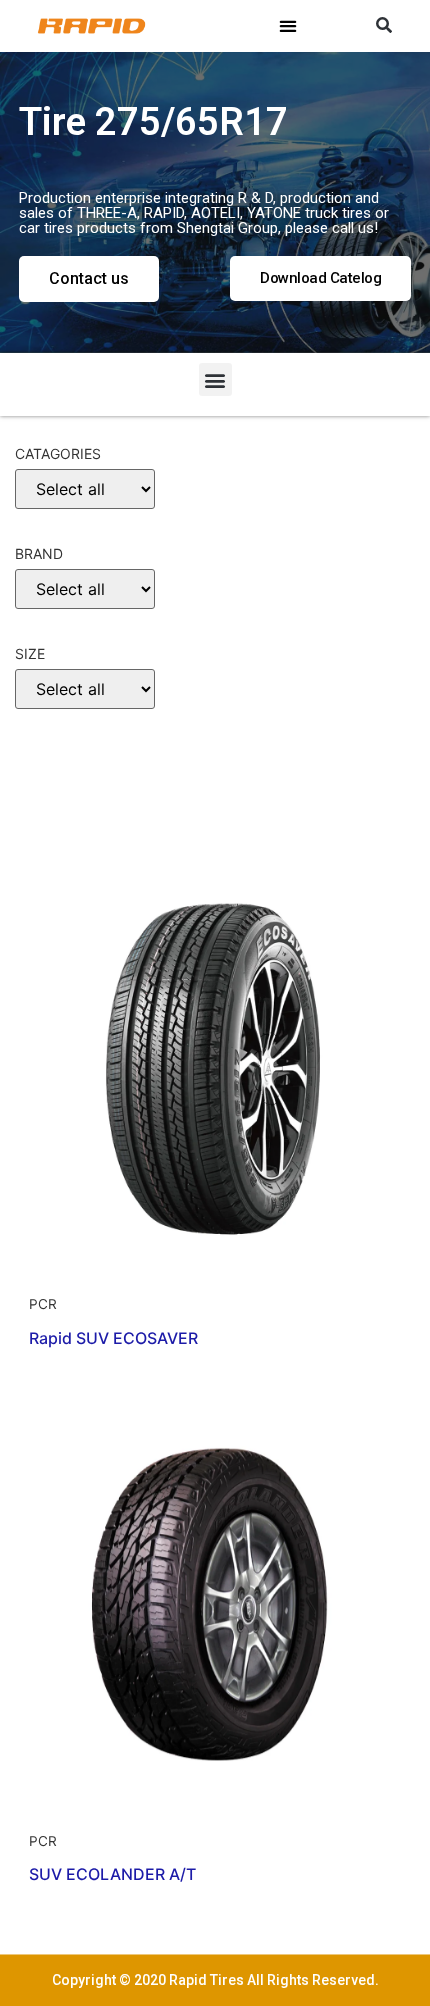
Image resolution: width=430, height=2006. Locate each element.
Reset (50, 819)
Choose (53, 757)
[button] (288, 26)
